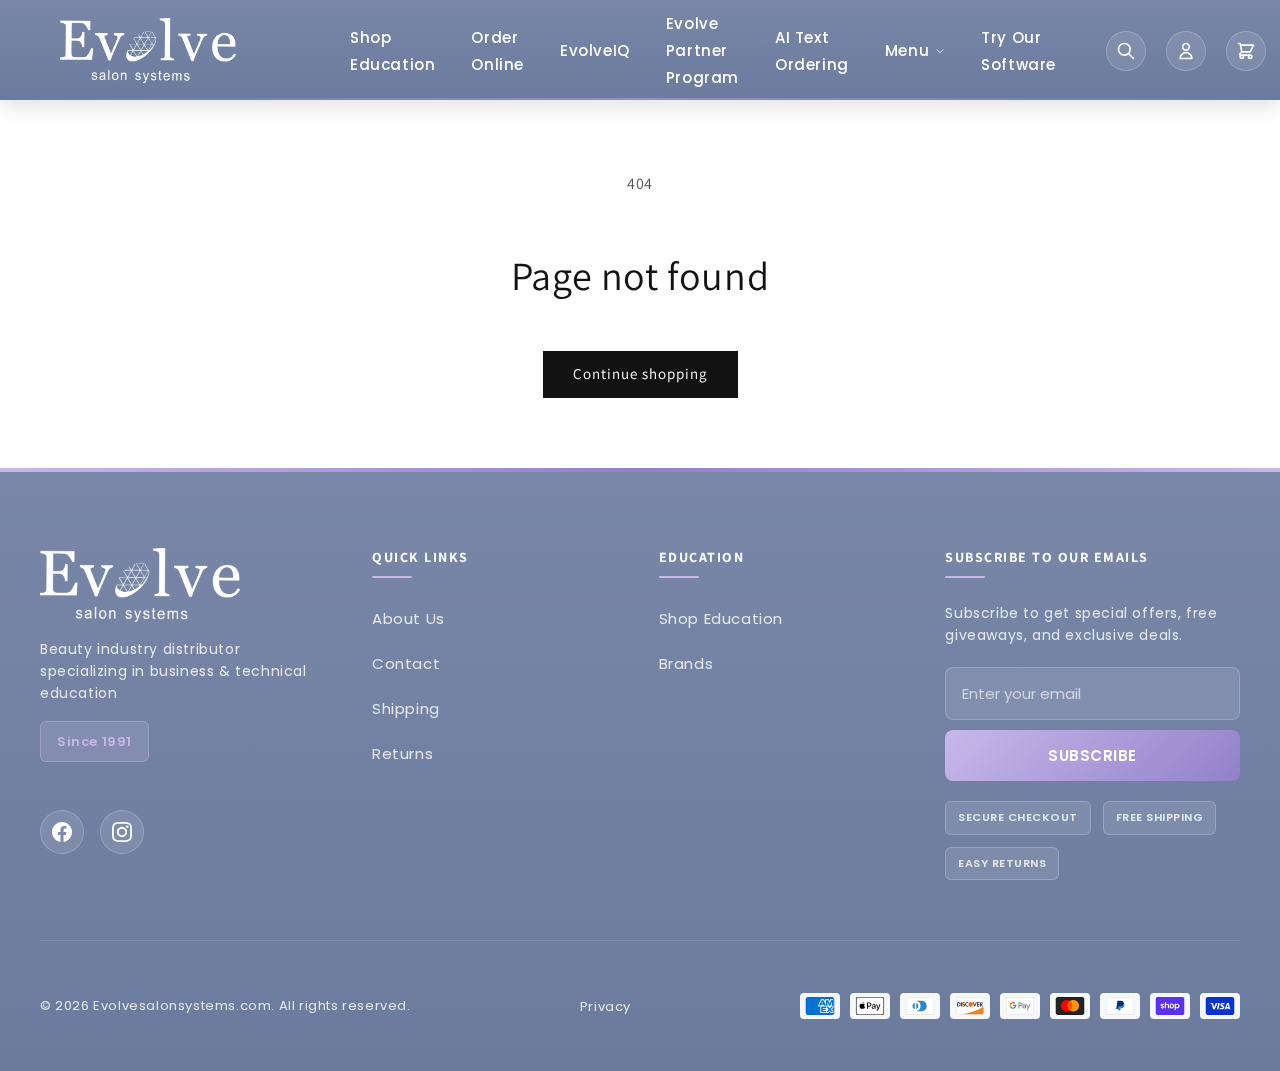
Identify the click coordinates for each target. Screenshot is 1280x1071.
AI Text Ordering (812, 51)
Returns (402, 753)
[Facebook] (62, 832)
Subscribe (1092, 755)
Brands (686, 663)
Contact (406, 663)
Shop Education (392, 51)
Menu (907, 50)
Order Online (497, 51)
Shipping (406, 708)
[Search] (1126, 51)
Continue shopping (640, 373)
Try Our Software (1018, 51)
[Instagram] (122, 832)
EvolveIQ (595, 50)
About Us (408, 618)
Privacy (605, 1006)
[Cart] (1246, 51)
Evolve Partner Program (702, 50)
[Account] (1186, 51)
